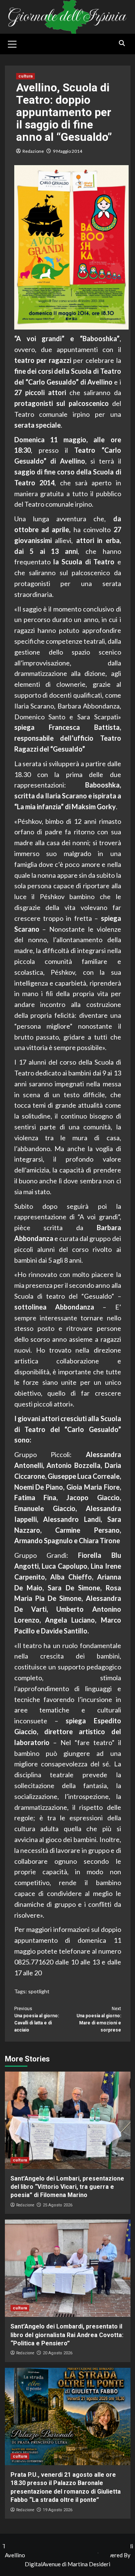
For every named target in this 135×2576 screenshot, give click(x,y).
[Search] (122, 43)
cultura (25, 76)
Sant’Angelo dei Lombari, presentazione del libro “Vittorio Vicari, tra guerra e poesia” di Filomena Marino (67, 2187)
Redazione (33, 151)
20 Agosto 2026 (58, 2353)
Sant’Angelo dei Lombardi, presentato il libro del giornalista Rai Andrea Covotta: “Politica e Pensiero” (67, 2335)
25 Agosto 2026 (58, 2205)
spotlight (39, 1991)
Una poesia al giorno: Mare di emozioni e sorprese (99, 2020)
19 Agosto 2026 (58, 2510)
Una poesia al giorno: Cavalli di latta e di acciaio (37, 2020)
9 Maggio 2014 (67, 151)
